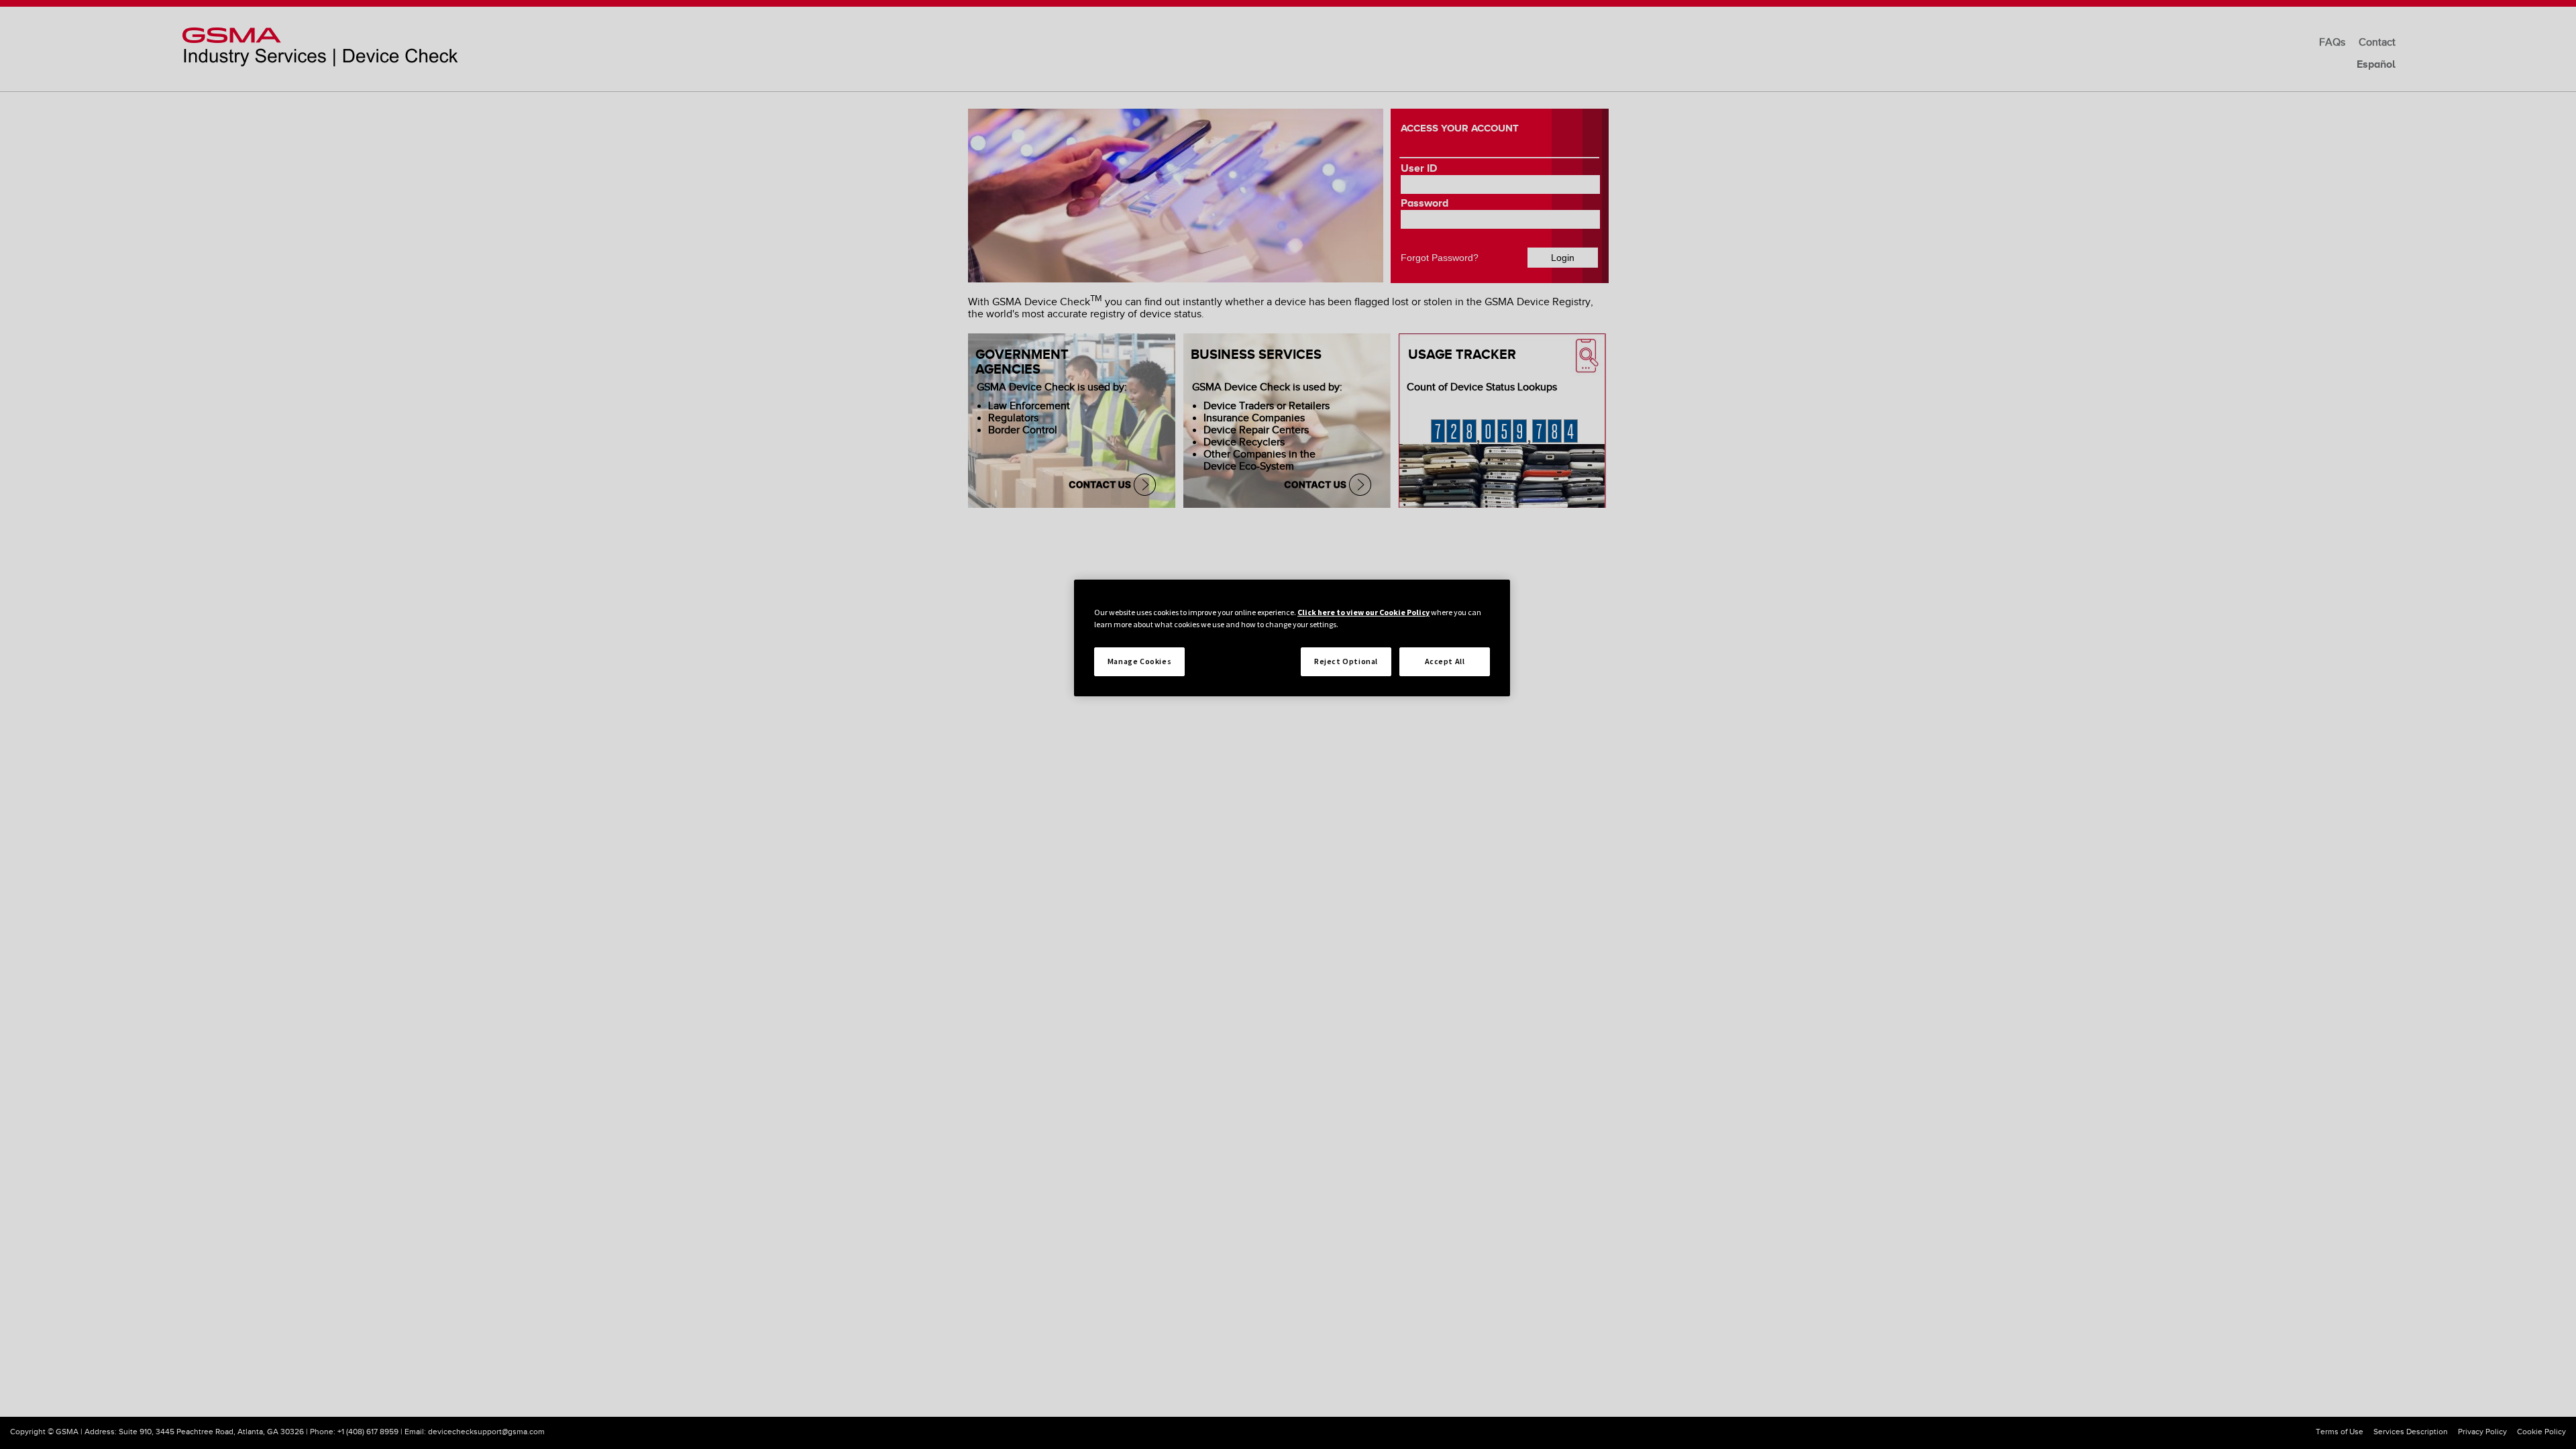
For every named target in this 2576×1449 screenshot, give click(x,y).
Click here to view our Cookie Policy (1363, 612)
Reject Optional (1346, 661)
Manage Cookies (1139, 661)
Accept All (1445, 661)
